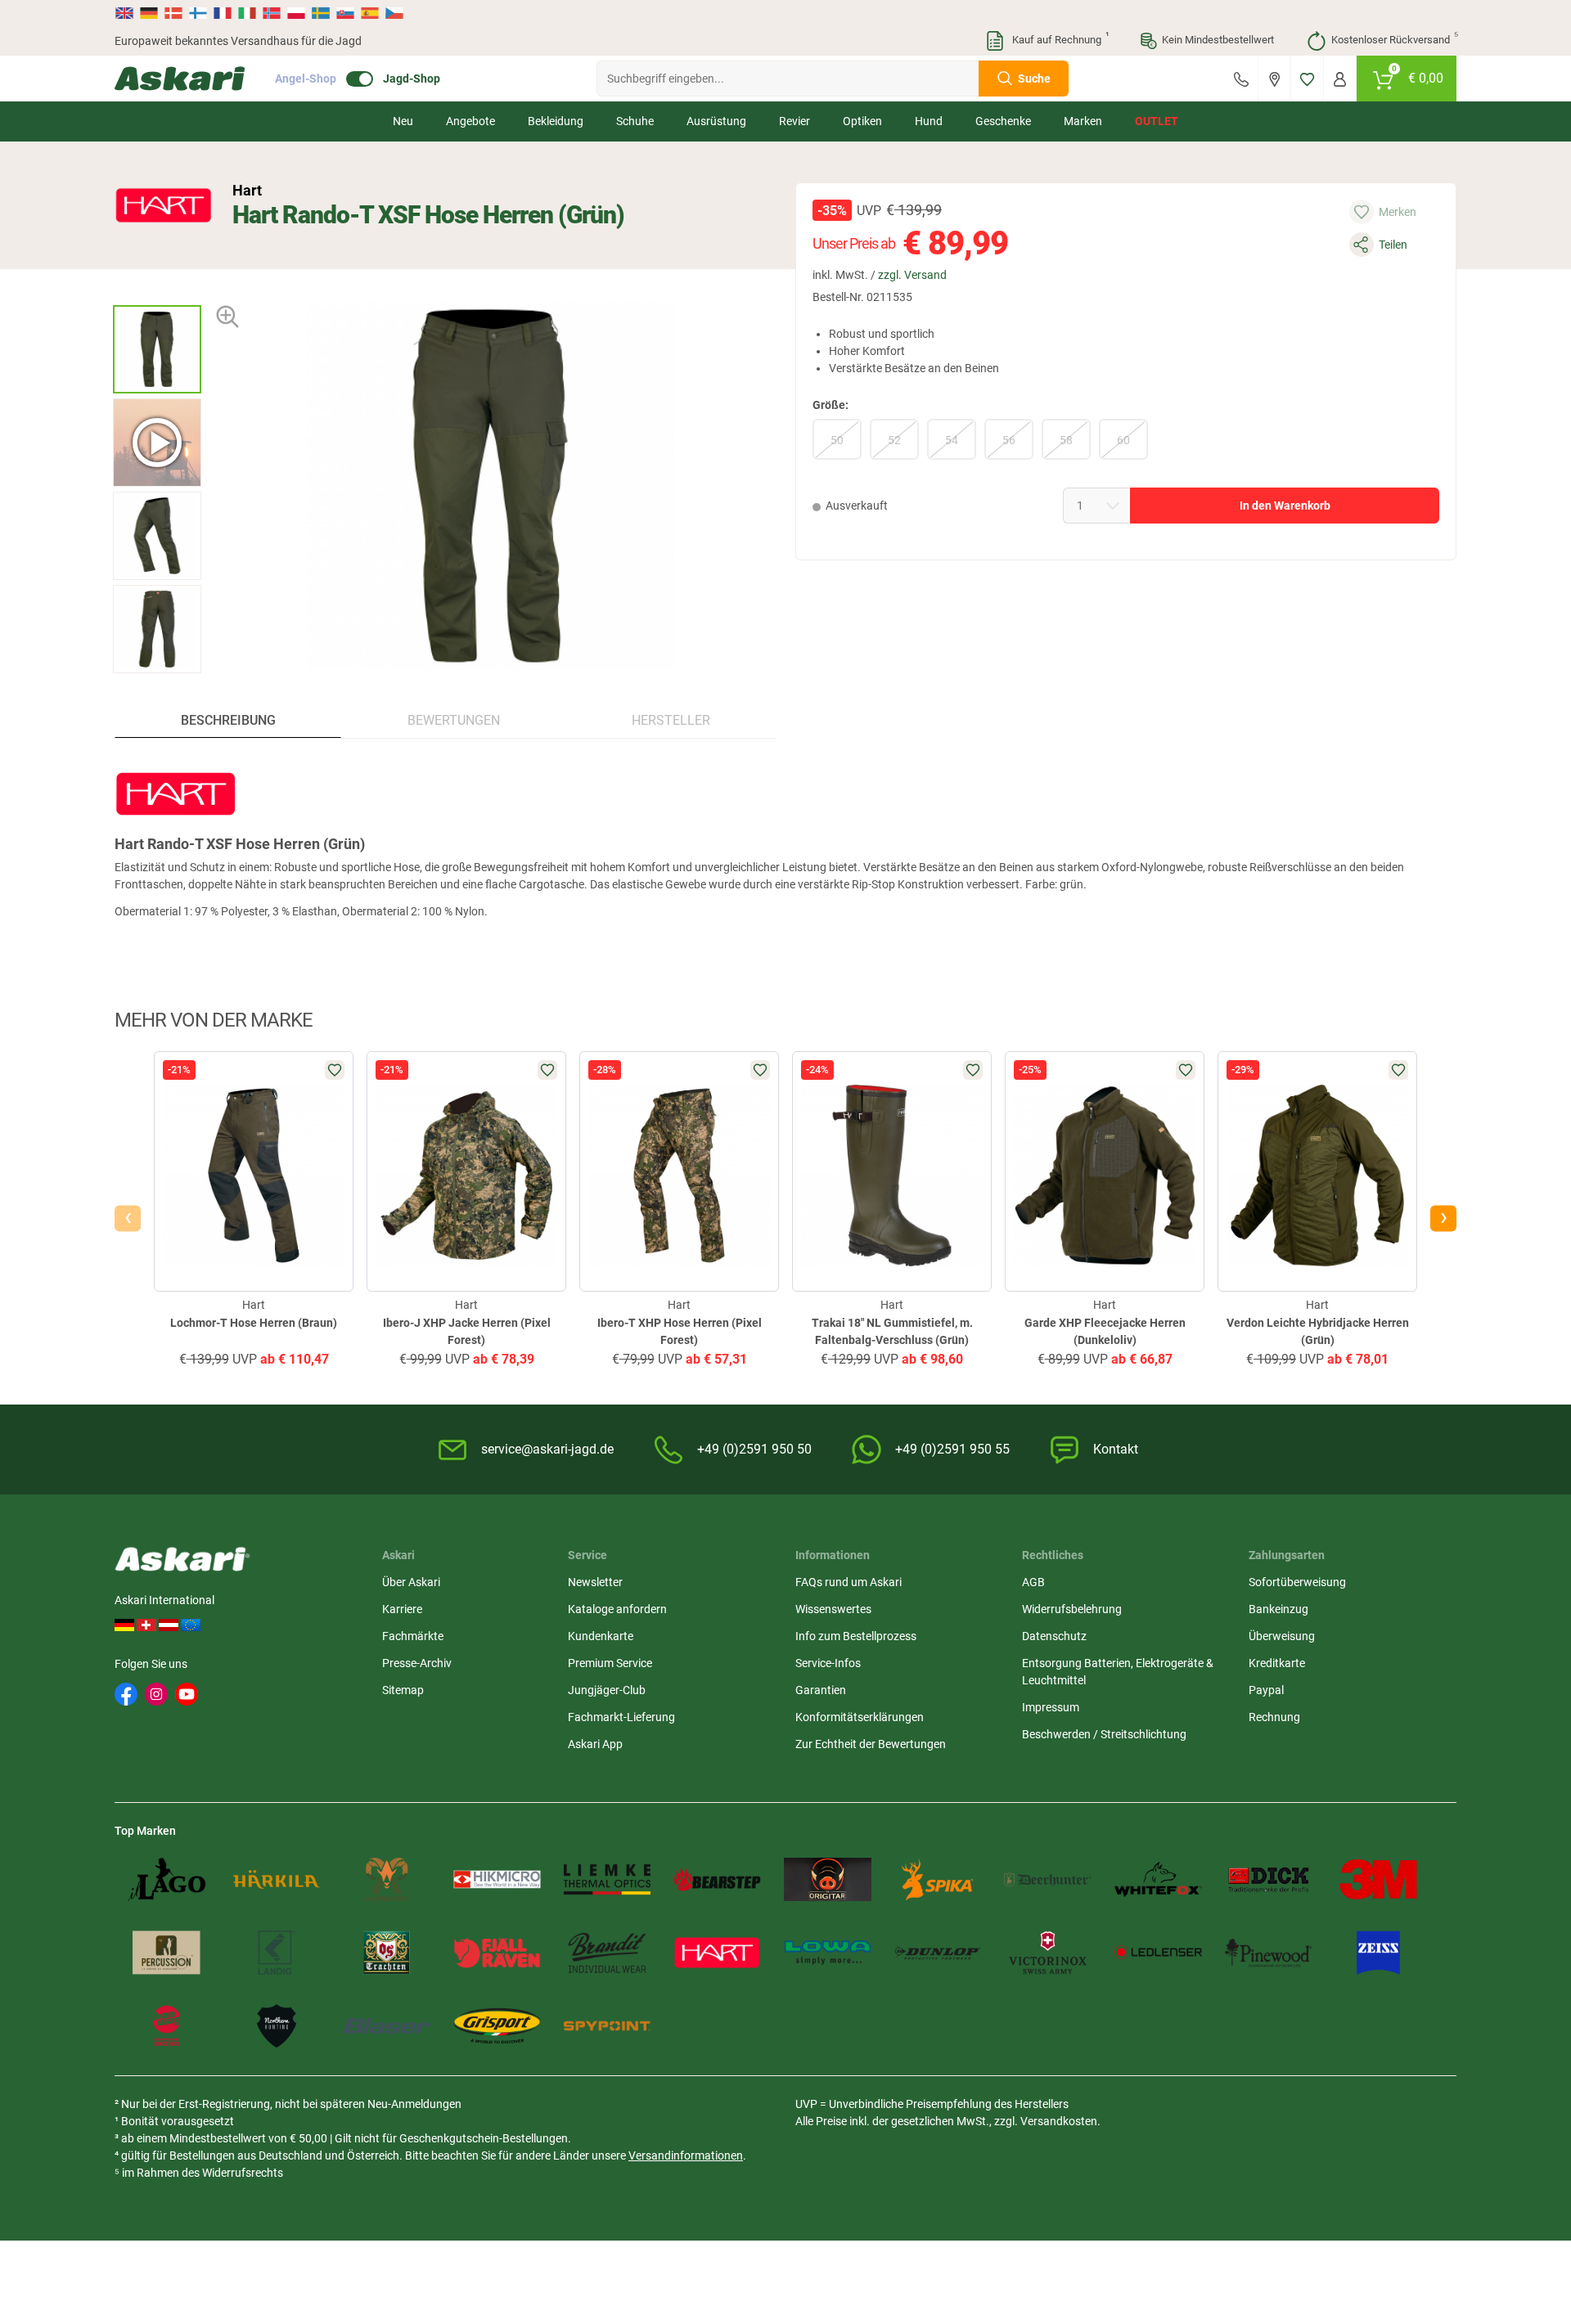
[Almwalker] (387, 1879)
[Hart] (164, 205)
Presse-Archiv (417, 1663)
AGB (1033, 1582)
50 (837, 440)
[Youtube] (187, 1694)
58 (1066, 440)
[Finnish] (198, 13)
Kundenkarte (601, 1636)
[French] (223, 13)
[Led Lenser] (1158, 1952)
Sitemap (403, 1690)
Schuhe (635, 121)
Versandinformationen (686, 2155)
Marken (1083, 121)
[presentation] (157, 291)
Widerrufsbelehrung (1072, 1609)
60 (1123, 440)
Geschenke (1003, 121)
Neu (403, 121)
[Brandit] (608, 1952)
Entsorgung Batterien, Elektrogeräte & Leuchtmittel (1118, 1672)
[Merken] (1307, 79)
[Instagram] (156, 1694)
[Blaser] (387, 2026)
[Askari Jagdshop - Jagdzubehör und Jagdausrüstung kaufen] (180, 79)
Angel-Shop (306, 79)
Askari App (595, 1744)
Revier (795, 121)
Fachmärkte (413, 1636)
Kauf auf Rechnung (1059, 38)
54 (952, 440)
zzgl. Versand (912, 275)
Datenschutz (1054, 1636)
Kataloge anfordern (617, 1609)
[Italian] (247, 13)
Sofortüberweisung (1297, 1582)
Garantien (821, 1690)
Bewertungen (454, 720)
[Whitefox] (1158, 1879)
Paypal (1266, 1690)
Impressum (1051, 1707)
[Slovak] (345, 13)
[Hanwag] (167, 2026)
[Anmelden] (1340, 79)
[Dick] (1269, 1879)
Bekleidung (556, 121)
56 (1009, 440)
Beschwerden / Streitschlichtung (1104, 1734)
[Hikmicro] (497, 1879)
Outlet (1157, 121)
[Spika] (938, 1879)
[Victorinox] (1048, 1952)
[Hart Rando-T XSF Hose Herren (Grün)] (157, 349)
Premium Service (610, 1663)
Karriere (402, 1609)
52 (894, 440)
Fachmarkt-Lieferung (621, 1717)
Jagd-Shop (412, 79)
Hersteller (671, 720)
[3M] (1378, 1879)
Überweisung (1282, 1636)
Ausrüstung (716, 121)
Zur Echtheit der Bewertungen (871, 1744)
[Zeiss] (1378, 1952)
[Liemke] (608, 1879)
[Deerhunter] (1048, 1879)
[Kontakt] (1241, 79)
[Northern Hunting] (277, 2026)
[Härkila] (277, 1879)
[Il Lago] (167, 1879)
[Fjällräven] (497, 1952)
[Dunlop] (938, 1952)
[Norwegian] (272, 13)
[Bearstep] (717, 1879)
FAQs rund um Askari (849, 1582)
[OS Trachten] (387, 1952)
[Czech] (394, 13)
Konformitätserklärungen (860, 1717)
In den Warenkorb (1285, 506)
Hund (929, 121)
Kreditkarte (1277, 1663)
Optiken (862, 121)
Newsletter (595, 1582)
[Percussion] (167, 1952)
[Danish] (173, 13)
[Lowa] (828, 1952)
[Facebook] (126, 1694)
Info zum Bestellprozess (856, 1636)
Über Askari (411, 1582)
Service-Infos (828, 1663)
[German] (149, 13)
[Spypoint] (608, 2026)
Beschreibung (228, 720)
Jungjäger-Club (607, 1690)
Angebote (470, 121)
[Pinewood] (1269, 1952)
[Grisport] (497, 2026)
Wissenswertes (833, 1609)
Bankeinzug (1278, 1609)
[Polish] (296, 13)
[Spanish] (370, 13)
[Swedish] (321, 13)
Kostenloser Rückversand (1394, 38)
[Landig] (277, 1952)
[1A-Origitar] (828, 1879)
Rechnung (1274, 1717)
